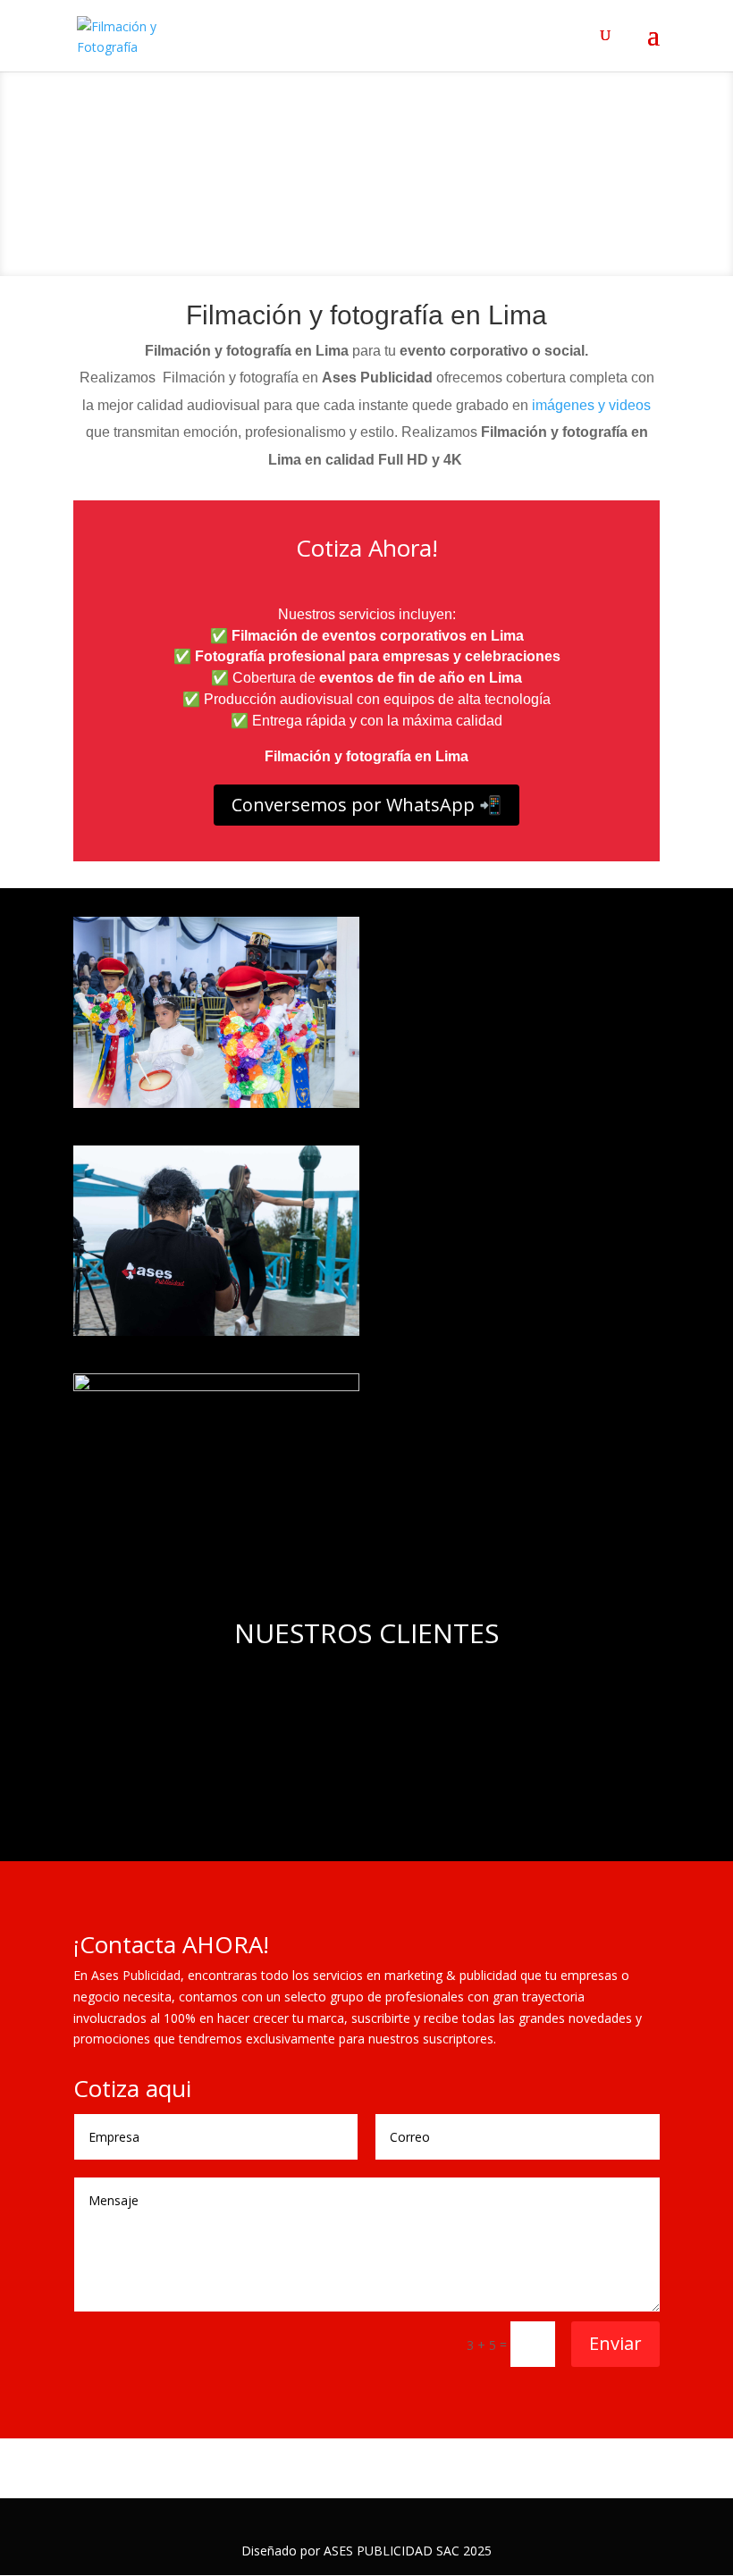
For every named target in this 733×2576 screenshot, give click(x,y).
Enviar (615, 2343)
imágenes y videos (591, 405)
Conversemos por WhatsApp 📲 (366, 805)
